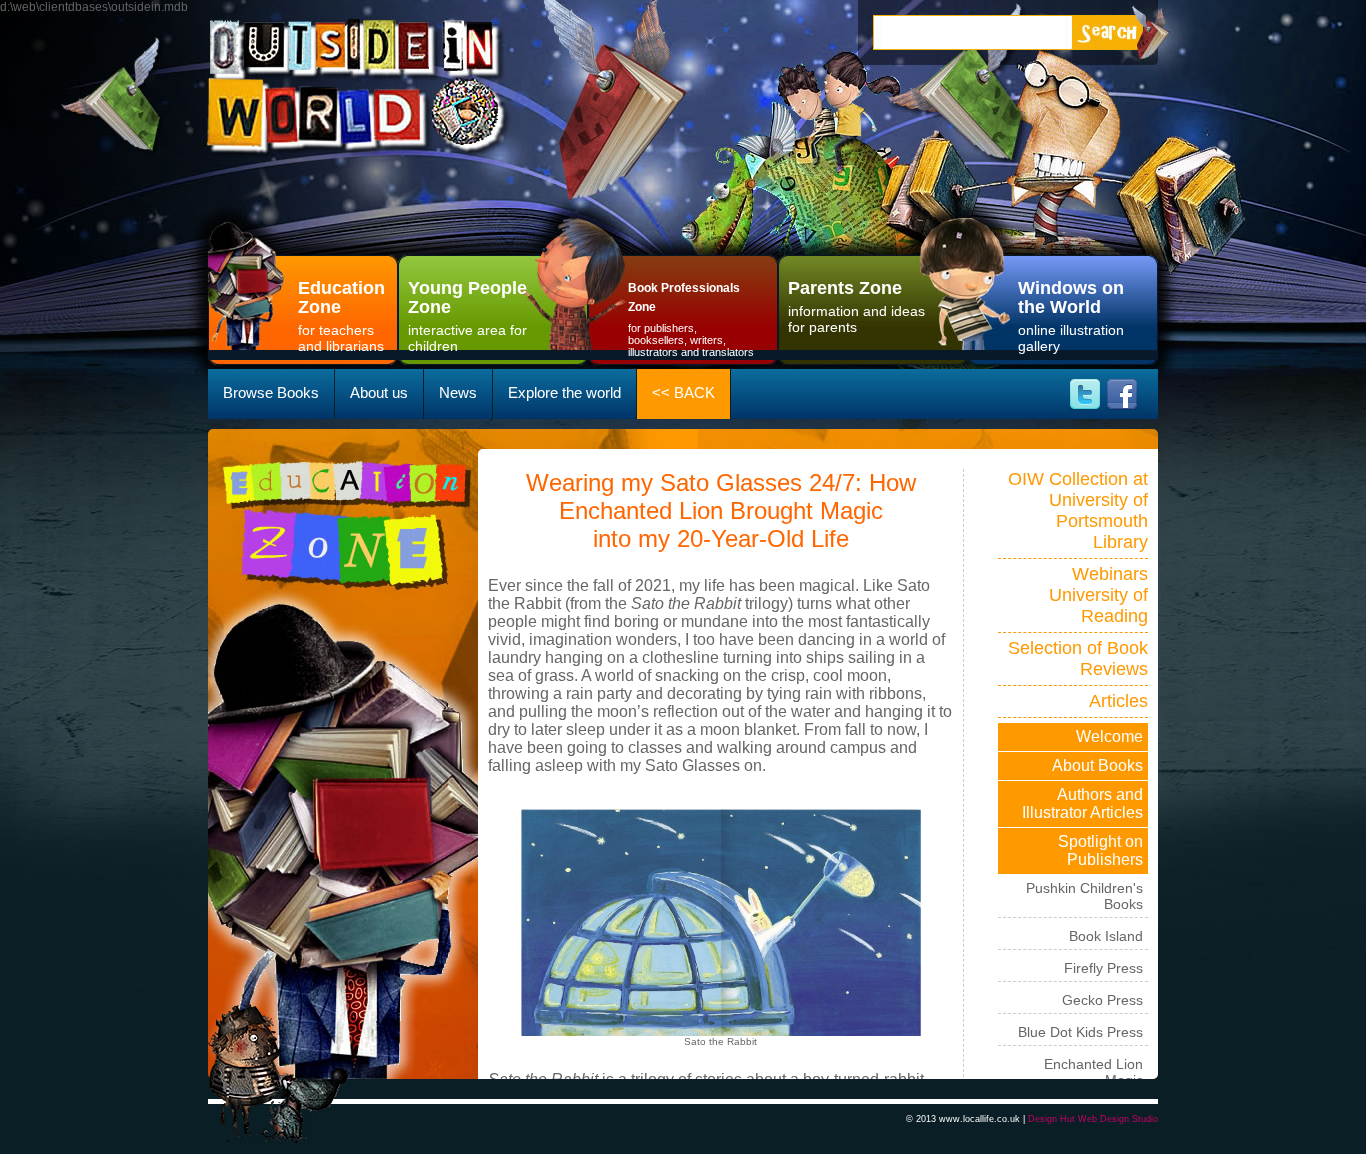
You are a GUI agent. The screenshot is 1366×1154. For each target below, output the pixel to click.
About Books (1097, 765)
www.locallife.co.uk (979, 1119)
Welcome (1109, 736)
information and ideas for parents (856, 306)
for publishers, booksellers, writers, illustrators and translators (691, 319)
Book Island (1106, 936)
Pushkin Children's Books (1084, 896)
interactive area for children (467, 316)
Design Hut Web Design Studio (1093, 1119)
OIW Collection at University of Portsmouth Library (1078, 510)
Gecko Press (1102, 1000)
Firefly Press (1103, 968)
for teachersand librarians (341, 316)
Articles (1118, 701)
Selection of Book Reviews (1078, 658)
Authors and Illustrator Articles (1082, 803)
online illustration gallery (1071, 316)
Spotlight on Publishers (1100, 850)
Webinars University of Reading (1098, 595)
